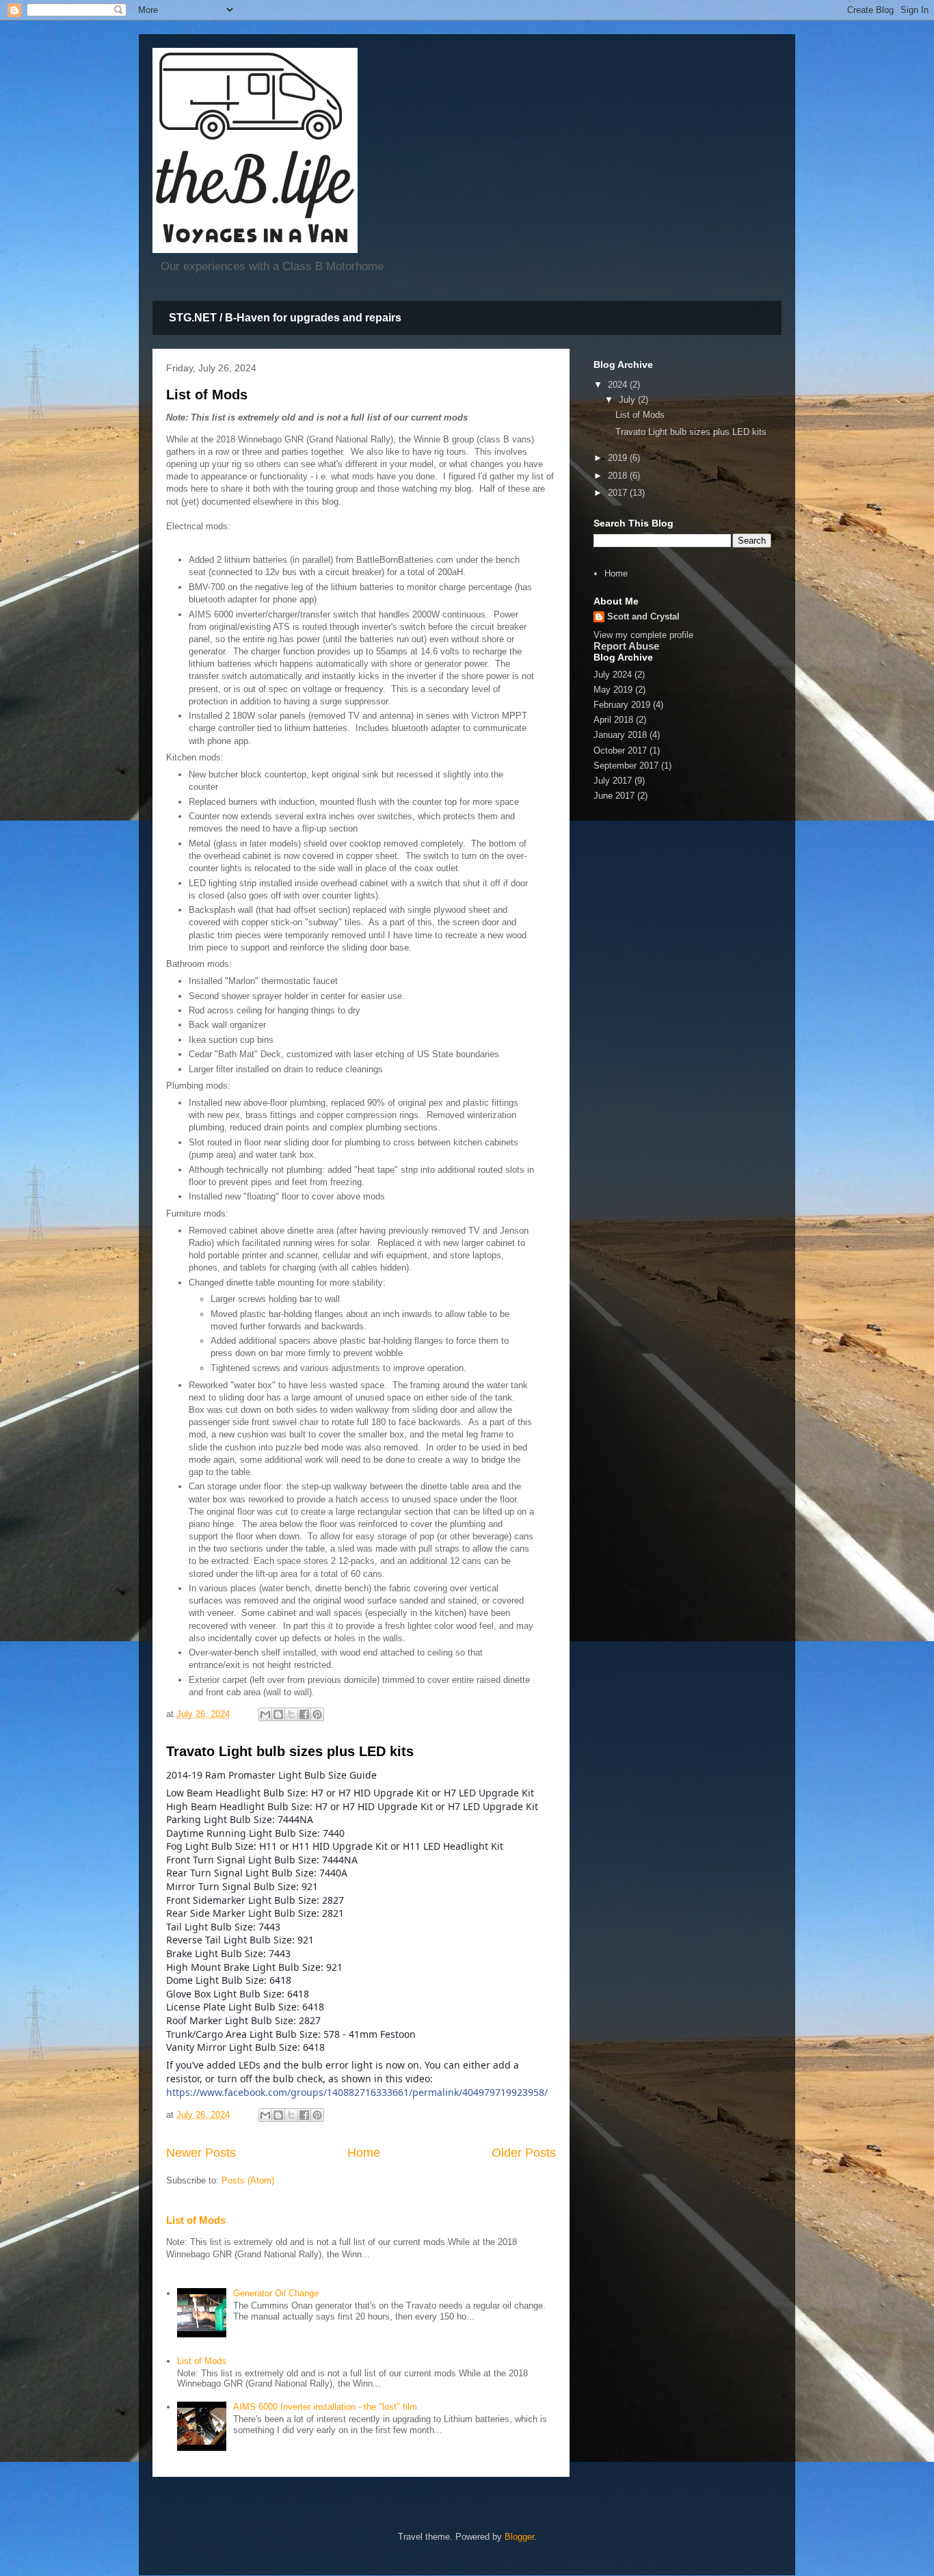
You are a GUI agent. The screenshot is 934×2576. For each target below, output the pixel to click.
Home (364, 2153)
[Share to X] (291, 1714)
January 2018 (620, 735)
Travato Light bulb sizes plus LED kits (290, 1751)
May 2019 (613, 690)
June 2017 (614, 796)
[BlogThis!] (278, 1714)
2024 (619, 385)
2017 (619, 493)
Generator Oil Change (276, 2293)
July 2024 (613, 675)
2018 (619, 476)
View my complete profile (643, 635)
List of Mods (207, 395)
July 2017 (613, 781)
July (628, 400)
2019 (619, 458)
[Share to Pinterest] (317, 1714)
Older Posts (524, 2153)
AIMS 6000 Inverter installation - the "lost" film (325, 2407)
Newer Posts (201, 2153)
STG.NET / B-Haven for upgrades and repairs (285, 318)
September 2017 (626, 766)
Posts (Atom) (248, 2180)
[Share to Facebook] (304, 1714)
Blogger (519, 2537)
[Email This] (265, 1714)
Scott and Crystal (643, 616)
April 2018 (613, 720)
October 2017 (620, 751)
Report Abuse (626, 646)
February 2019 (622, 705)
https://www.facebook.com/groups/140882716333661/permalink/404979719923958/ (357, 2092)
